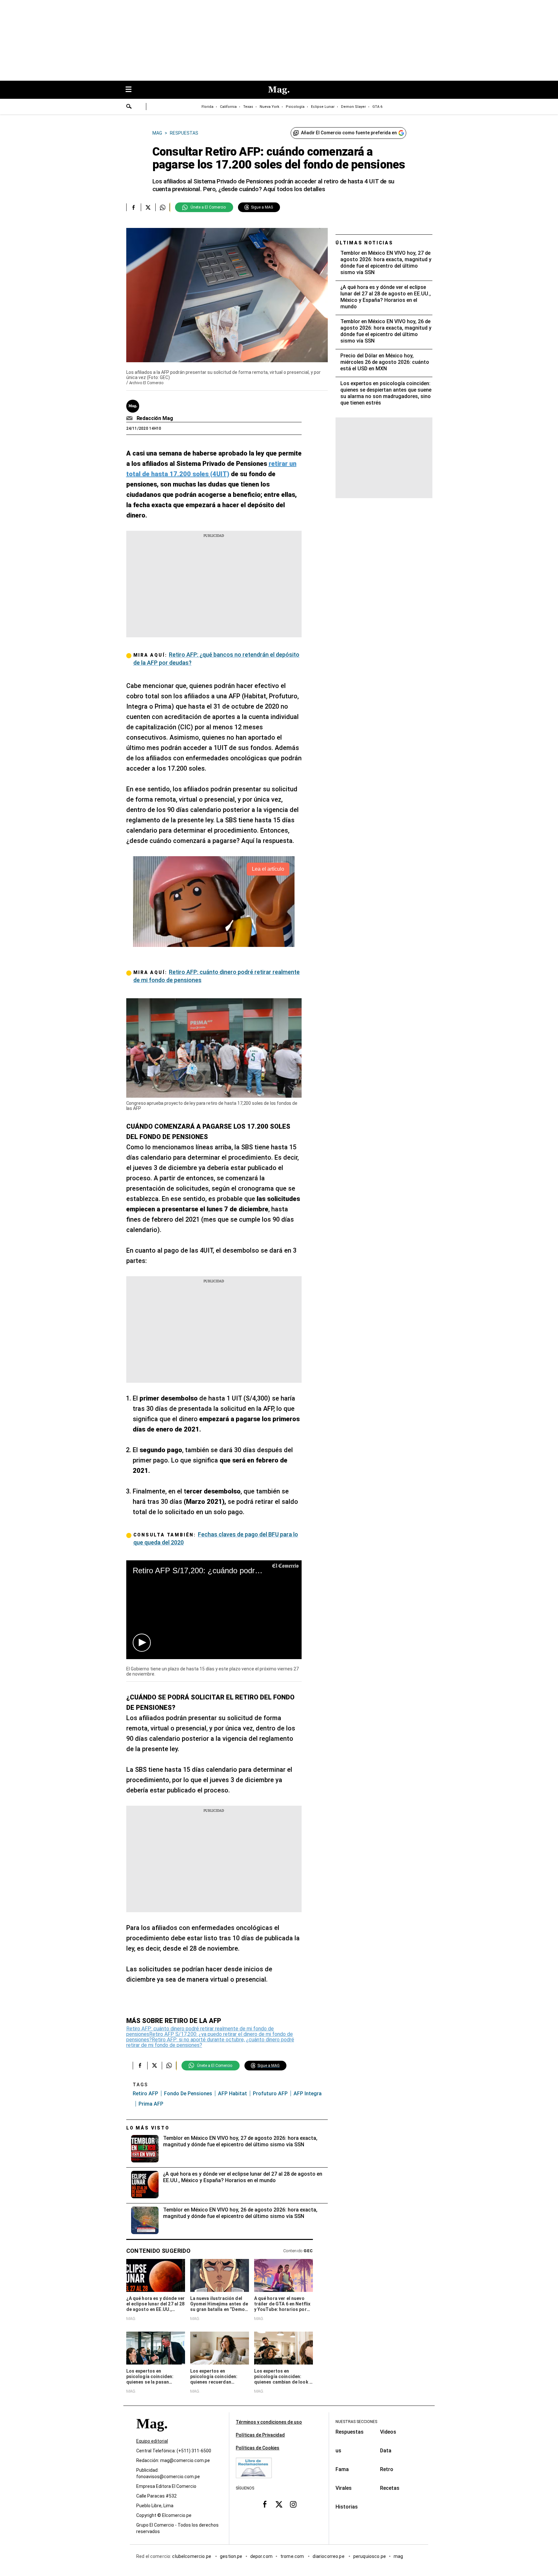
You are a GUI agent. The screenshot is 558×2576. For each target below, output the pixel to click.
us (338, 2451)
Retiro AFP (145, 2094)
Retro (387, 2469)
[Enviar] (129, 107)
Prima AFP (151, 2104)
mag (398, 2556)
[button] (142, 1643)
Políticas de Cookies (258, 2448)
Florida (207, 107)
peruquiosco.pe (370, 2556)
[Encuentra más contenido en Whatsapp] (163, 207)
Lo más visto (148, 2128)
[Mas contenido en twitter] (279, 2504)
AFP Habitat (232, 2094)
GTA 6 (377, 107)
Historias (347, 2507)
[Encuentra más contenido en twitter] (148, 207)
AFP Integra (308, 2094)
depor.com (261, 2556)
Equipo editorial (152, 2441)
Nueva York (269, 107)
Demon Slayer (353, 107)
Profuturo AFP (270, 2094)
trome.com (293, 2556)
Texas (248, 107)
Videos (388, 2432)
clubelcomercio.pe (192, 2556)
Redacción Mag (155, 418)
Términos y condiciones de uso (269, 2422)
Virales (344, 2488)
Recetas (390, 2488)
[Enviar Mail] (130, 418)
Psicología (295, 107)
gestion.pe (231, 2556)
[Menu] (132, 90)
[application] (214, 1610)
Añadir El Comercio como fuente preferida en (349, 133)
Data (386, 2451)
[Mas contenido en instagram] (293, 2504)
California (228, 107)
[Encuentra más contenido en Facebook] (134, 207)
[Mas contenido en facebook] (265, 2504)
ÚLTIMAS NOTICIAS (364, 243)
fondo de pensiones (188, 2094)
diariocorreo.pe (329, 2556)
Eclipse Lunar (323, 107)
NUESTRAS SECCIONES (356, 2422)
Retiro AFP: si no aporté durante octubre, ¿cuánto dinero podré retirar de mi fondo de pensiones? (210, 2042)
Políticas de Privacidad (260, 2435)
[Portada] (152, 2435)
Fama (342, 2469)
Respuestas (350, 2432)
